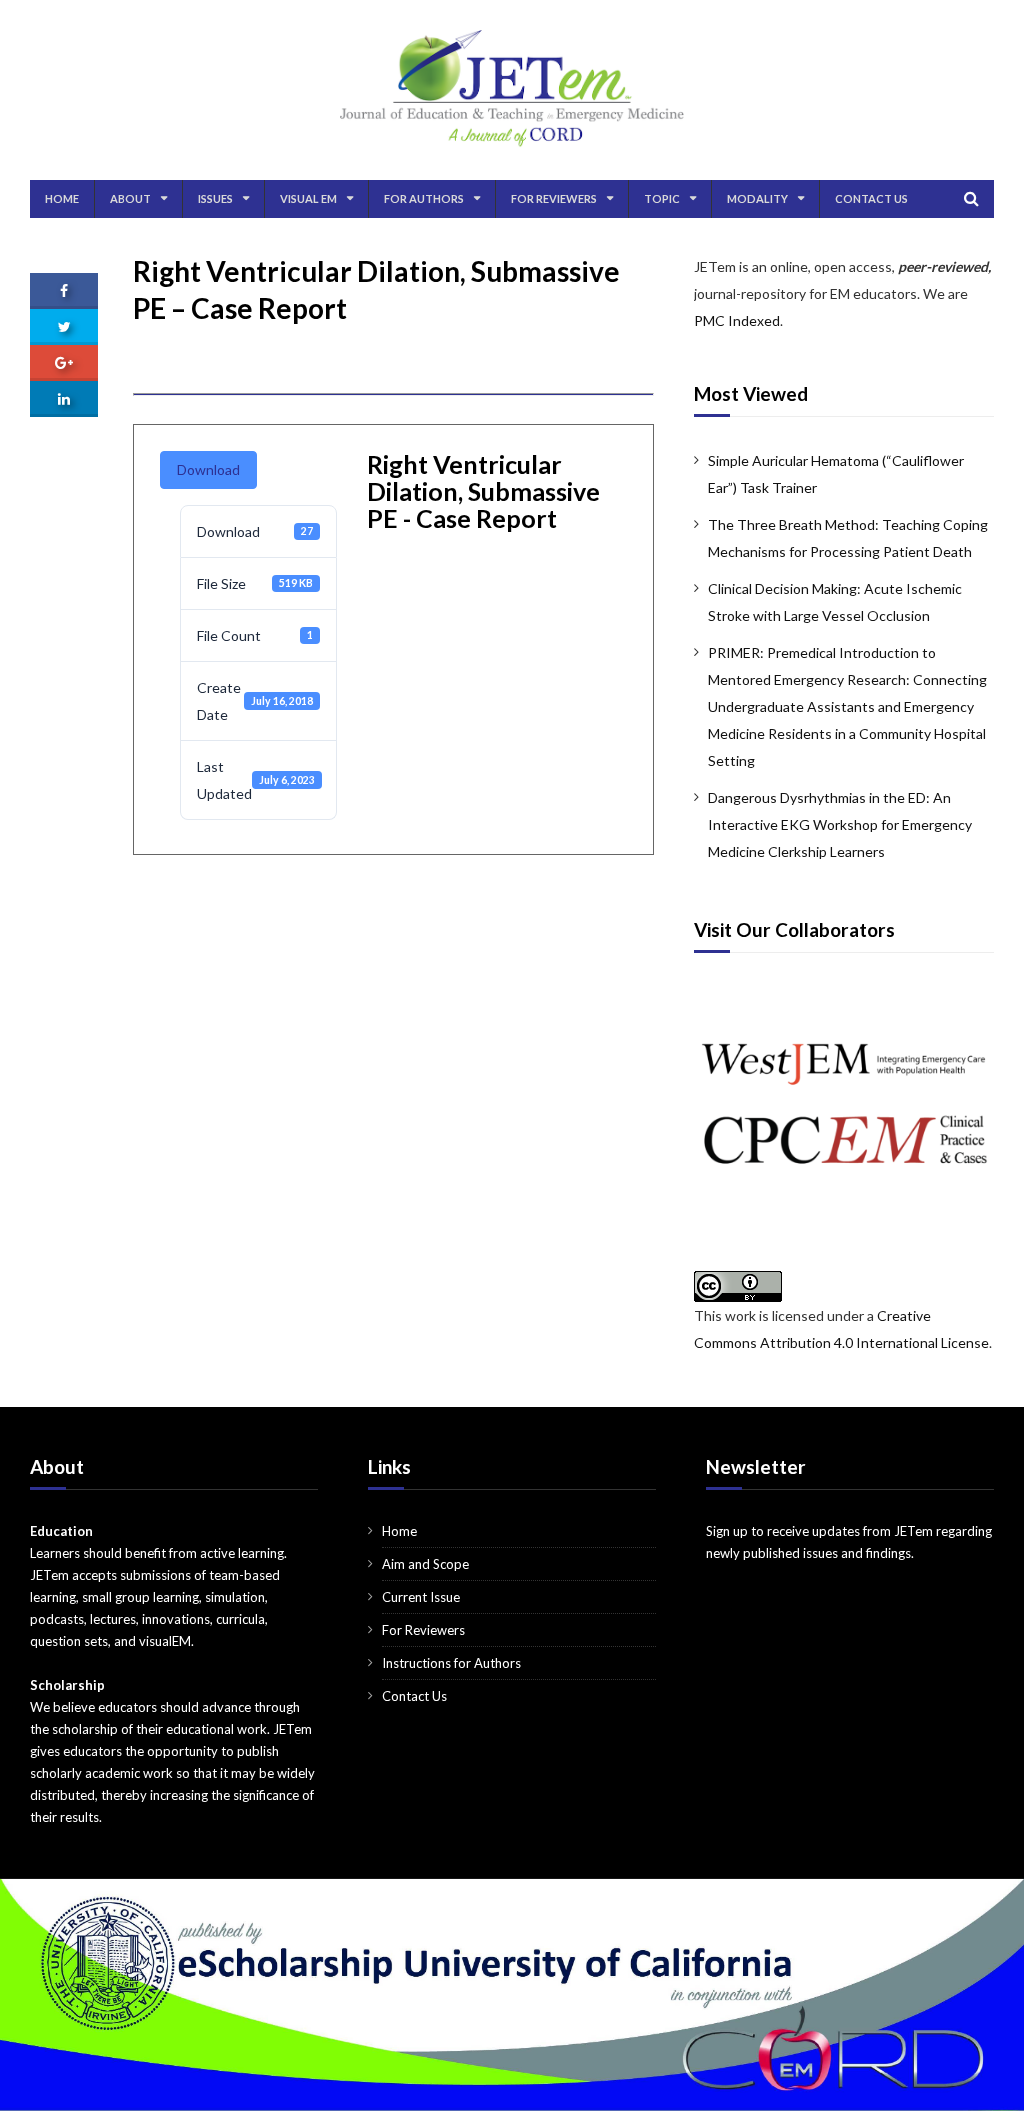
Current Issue (421, 1597)
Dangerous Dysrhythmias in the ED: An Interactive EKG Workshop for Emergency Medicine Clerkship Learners (840, 824)
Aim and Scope (425, 1564)
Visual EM (308, 198)
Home (62, 198)
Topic (662, 198)
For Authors (424, 198)
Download (208, 469)
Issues (215, 198)
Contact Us (871, 198)
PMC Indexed (737, 320)
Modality (757, 198)
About (130, 198)
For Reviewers (554, 198)
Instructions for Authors (451, 1663)
